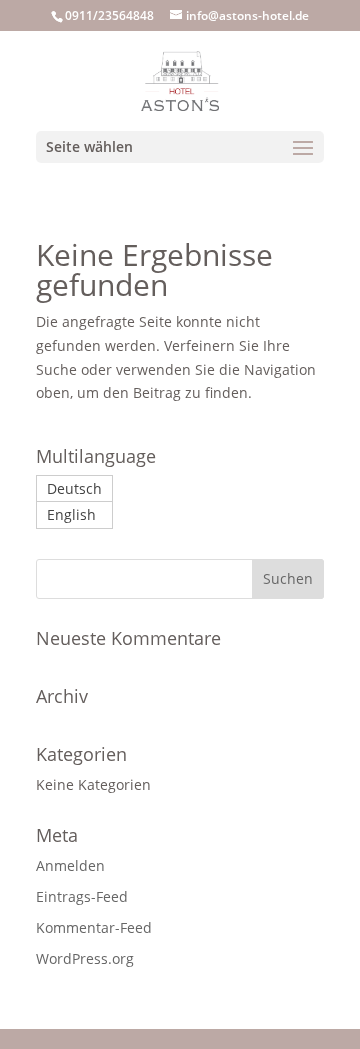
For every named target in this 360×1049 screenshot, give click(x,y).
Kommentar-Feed (94, 927)
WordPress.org (85, 958)
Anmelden (70, 865)
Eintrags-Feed (82, 896)
